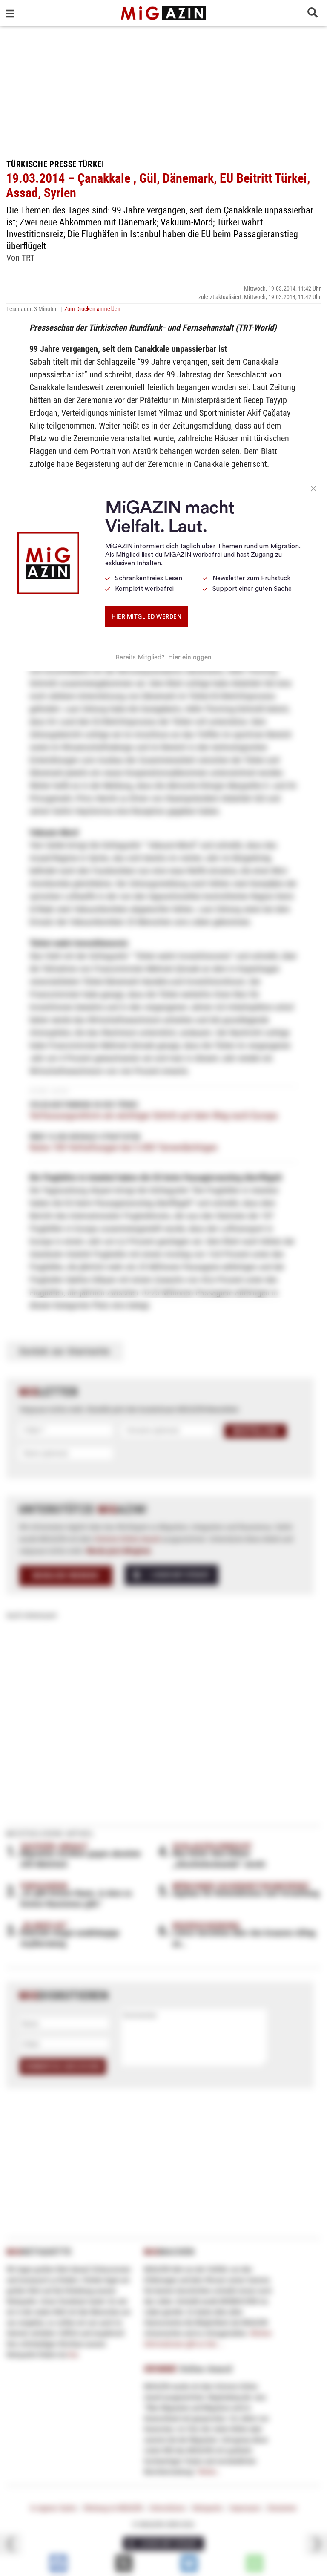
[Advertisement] (163, 89)
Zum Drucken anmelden (92, 309)
